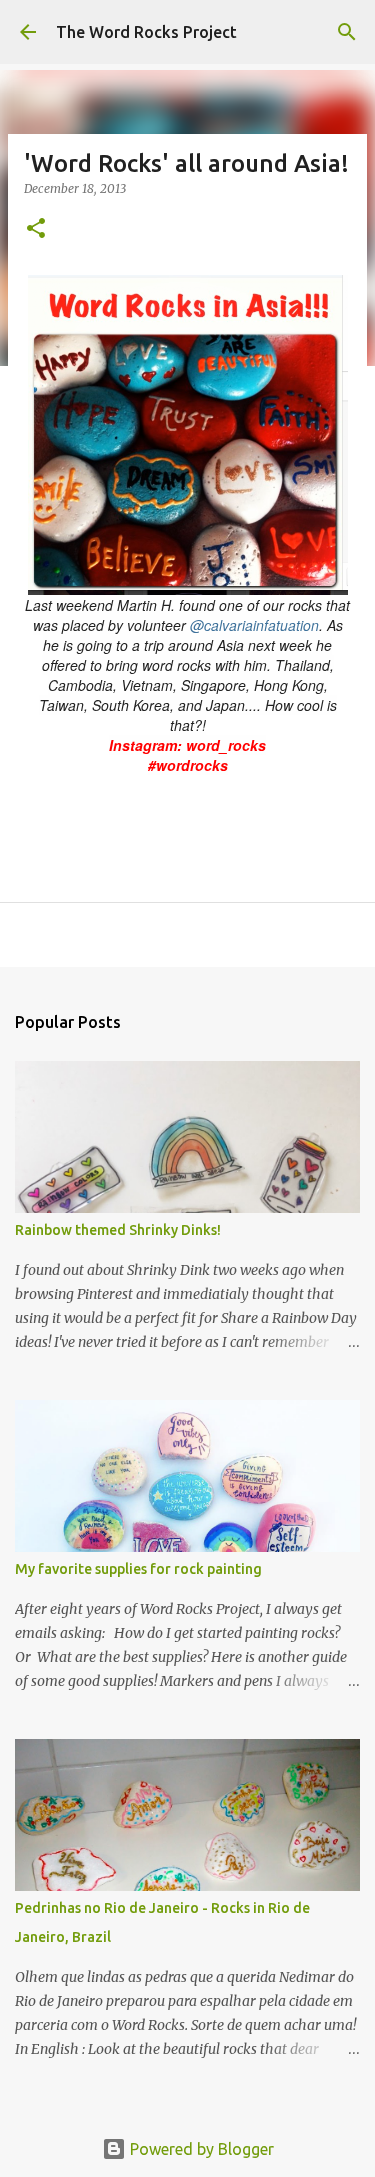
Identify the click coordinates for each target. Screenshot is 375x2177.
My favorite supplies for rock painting (138, 1569)
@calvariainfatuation (254, 625)
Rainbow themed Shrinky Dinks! (118, 1230)
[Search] (347, 32)
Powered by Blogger (200, 2149)
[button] (36, 229)
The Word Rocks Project (146, 32)
